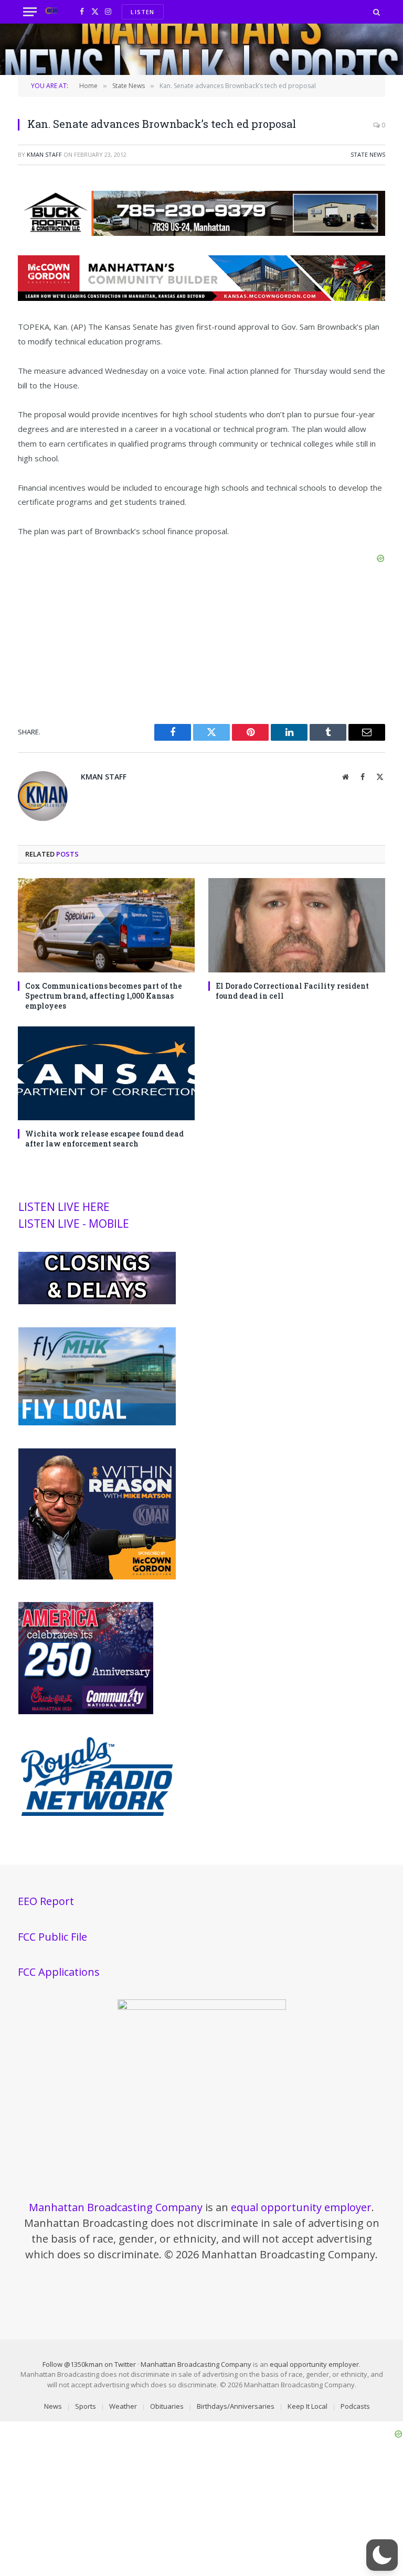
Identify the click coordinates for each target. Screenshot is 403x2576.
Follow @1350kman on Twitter (89, 2364)
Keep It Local (307, 2406)
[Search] (375, 12)
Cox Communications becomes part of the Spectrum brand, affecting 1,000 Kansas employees (104, 996)
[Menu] (30, 12)
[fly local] (97, 1423)
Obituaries (167, 2406)
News (53, 2406)
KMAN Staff (44, 154)
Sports (86, 2406)
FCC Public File (52, 1937)
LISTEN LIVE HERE (64, 1207)
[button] (382, 2555)
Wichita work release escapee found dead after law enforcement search (104, 1139)
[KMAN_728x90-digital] (201, 298)
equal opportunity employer (301, 2207)
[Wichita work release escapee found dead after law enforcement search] (106, 1073)
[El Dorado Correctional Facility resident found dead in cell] (297, 925)
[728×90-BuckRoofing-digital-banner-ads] (201, 233)
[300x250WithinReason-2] (97, 1577)
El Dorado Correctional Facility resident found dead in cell (292, 991)
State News (368, 154)
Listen (142, 12)
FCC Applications (59, 1972)
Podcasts (355, 2406)
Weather (123, 2406)
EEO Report (46, 1901)
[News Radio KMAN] (51, 12)
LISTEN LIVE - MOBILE (74, 1224)
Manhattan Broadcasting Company (116, 2207)
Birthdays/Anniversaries (236, 2406)
